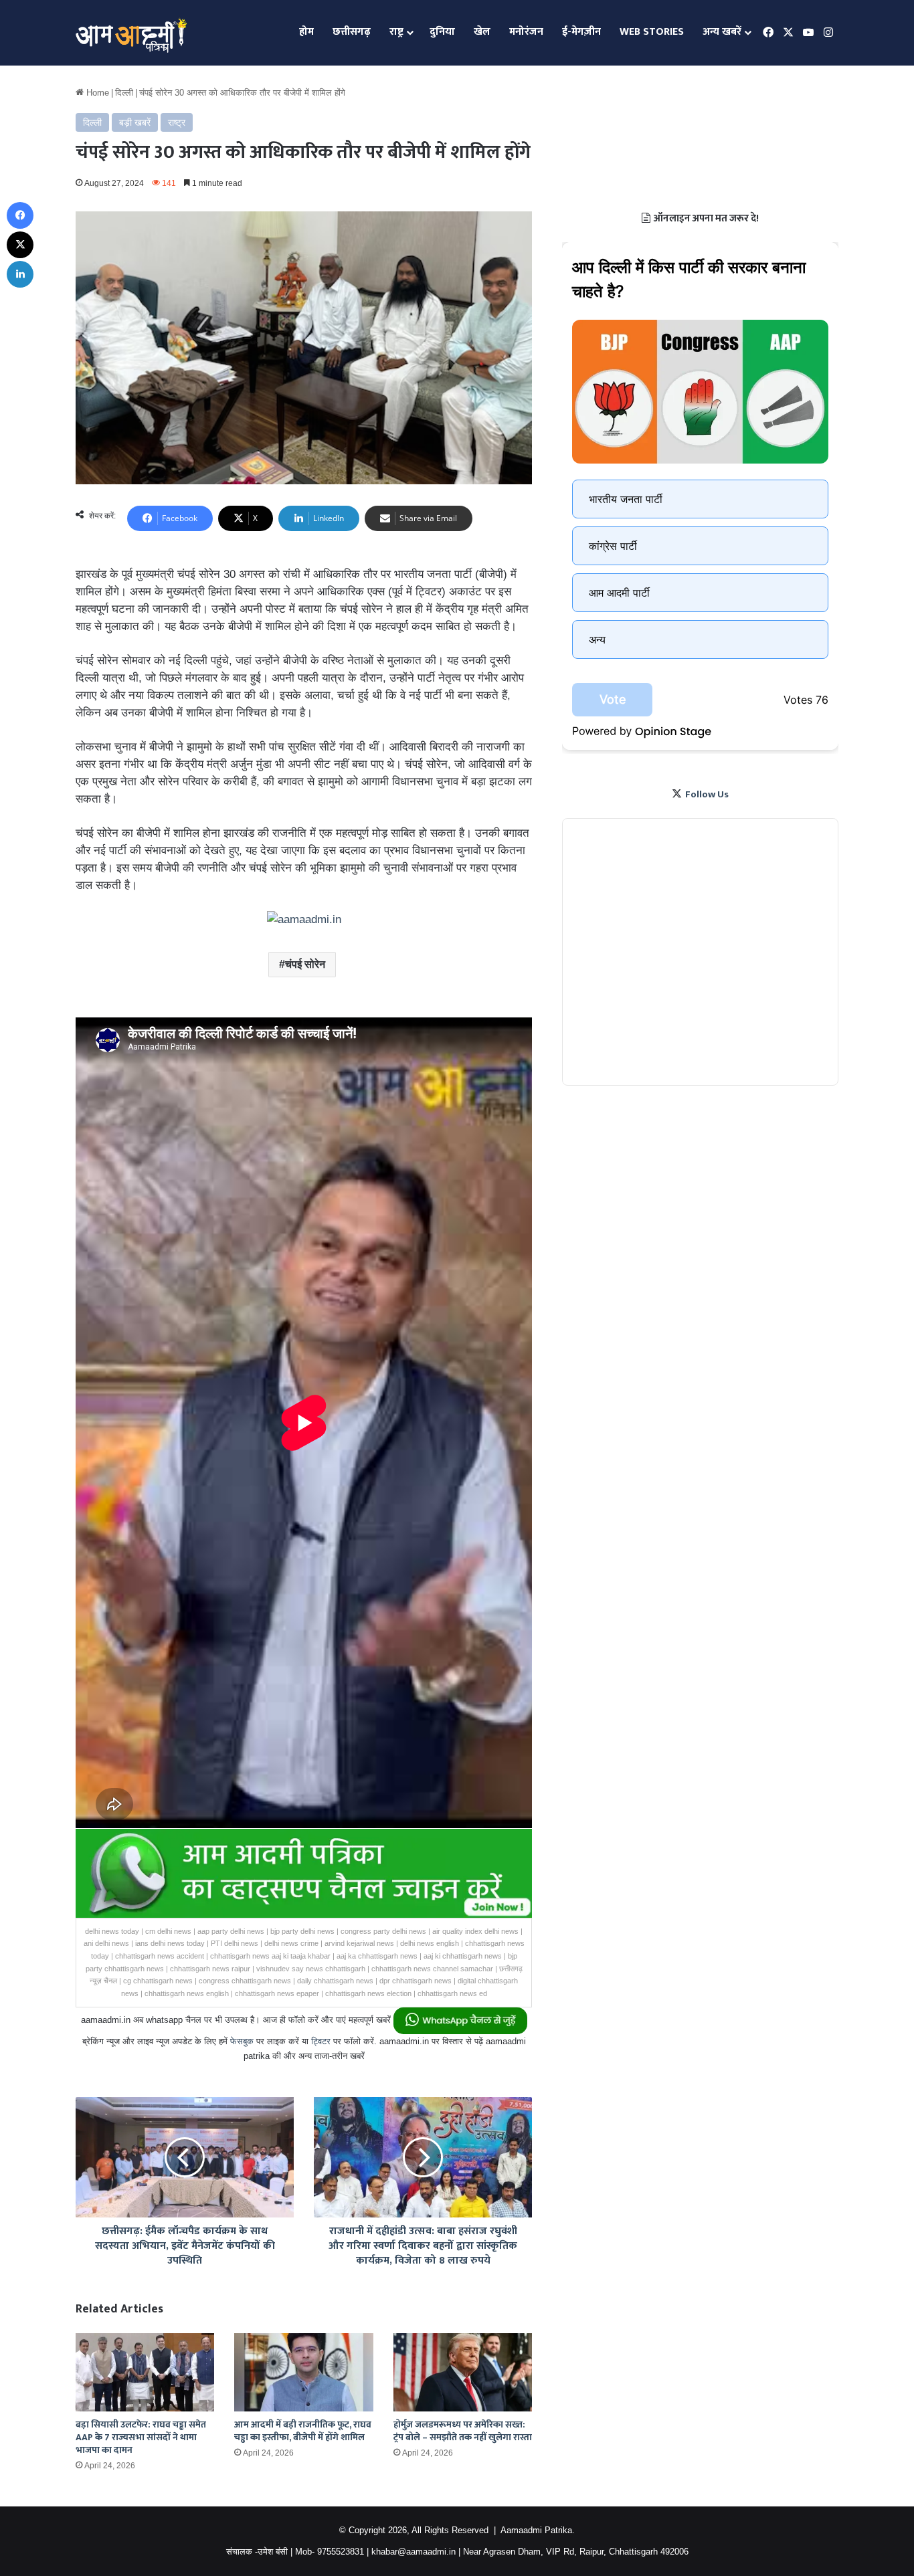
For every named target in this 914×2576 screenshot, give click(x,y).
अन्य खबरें (722, 32)
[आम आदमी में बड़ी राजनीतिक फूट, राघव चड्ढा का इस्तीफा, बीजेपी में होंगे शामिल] (303, 2372)
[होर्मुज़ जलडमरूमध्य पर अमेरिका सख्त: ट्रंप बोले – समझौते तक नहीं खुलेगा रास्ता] (463, 2372)
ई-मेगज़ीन (581, 32)
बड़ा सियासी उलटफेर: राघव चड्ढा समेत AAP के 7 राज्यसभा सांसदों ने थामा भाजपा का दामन (141, 2437)
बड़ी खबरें (135, 122)
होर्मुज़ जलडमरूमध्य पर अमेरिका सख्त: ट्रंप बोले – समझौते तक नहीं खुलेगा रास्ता (463, 2431)
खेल (482, 32)
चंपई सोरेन (305, 964)
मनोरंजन (526, 32)
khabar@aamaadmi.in (414, 2552)
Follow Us (707, 794)
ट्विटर (321, 2041)
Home (96, 93)
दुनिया (442, 32)
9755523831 (341, 2552)
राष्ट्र (396, 32)
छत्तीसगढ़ (352, 32)
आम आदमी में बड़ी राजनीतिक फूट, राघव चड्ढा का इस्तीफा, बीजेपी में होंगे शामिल (303, 2431)
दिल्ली (124, 93)
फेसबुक (242, 2041)
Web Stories (652, 32)
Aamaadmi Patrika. (538, 2530)
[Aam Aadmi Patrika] (131, 33)
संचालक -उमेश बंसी (257, 2552)
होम (306, 32)
